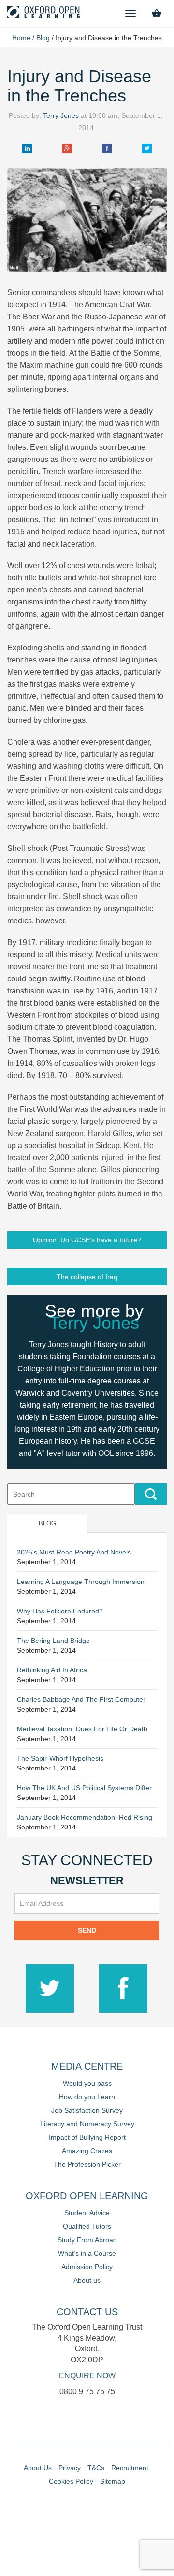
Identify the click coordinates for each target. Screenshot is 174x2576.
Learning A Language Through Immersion (81, 1582)
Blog (43, 38)
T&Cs (96, 2468)
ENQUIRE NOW (87, 2376)
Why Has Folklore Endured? (60, 1611)
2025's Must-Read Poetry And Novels (74, 1552)
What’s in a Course (87, 2253)
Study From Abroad (87, 2240)
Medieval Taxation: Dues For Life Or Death (82, 1729)
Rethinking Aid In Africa (52, 1670)
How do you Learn (87, 2097)
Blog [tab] (47, 1523)
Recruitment (130, 2468)
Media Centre (87, 2066)
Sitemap (113, 2481)
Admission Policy (87, 2267)
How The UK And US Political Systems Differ (84, 1788)
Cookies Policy (71, 2481)
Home (21, 38)
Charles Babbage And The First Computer (81, 1699)
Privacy (70, 2468)
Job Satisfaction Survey (87, 2110)
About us (87, 2280)
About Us (38, 2468)
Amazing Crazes (87, 2151)
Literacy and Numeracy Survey (87, 2124)
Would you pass (87, 2083)
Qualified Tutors (87, 2226)
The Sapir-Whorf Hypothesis (60, 1758)
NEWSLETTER (87, 1880)
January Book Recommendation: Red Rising (85, 1817)
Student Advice (87, 2213)
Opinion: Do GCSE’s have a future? (87, 1240)
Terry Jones (61, 115)
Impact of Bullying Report (87, 2137)
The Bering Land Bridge (53, 1641)
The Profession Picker (87, 2164)
